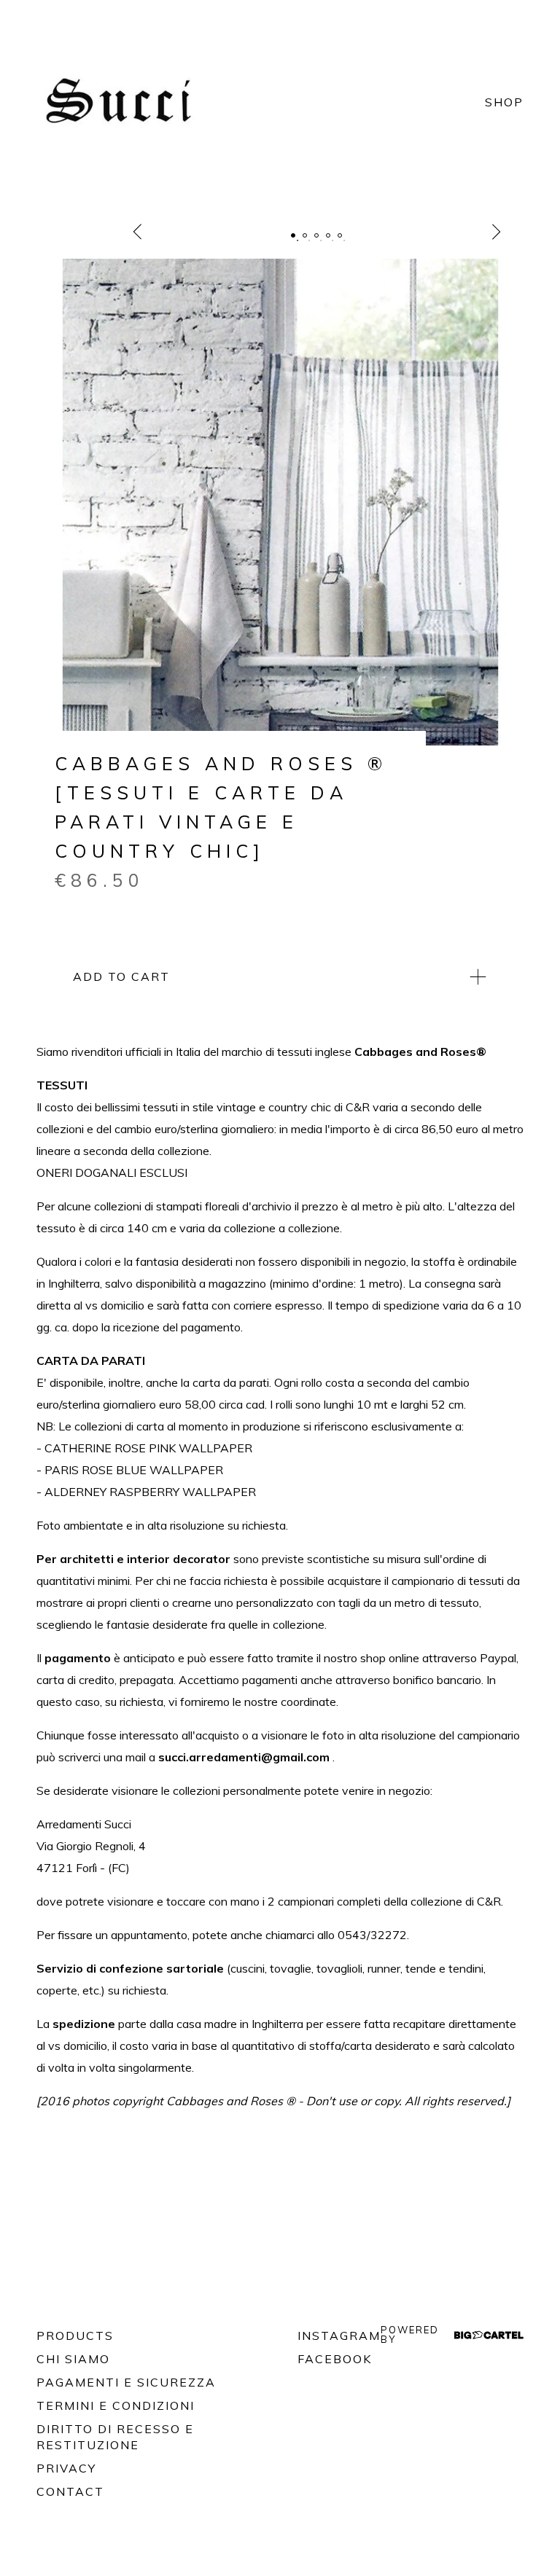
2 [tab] (305, 235)
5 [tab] (340, 235)
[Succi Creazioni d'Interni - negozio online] (124, 102)
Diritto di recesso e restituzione (115, 2437)
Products (75, 2336)
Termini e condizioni (116, 2405)
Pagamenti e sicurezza (126, 2382)
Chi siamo (73, 2359)
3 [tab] (316, 235)
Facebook (335, 2359)
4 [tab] (328, 235)
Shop (504, 102)
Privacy (66, 2468)
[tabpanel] (280, 502)
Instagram (339, 2336)
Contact (70, 2491)
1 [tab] (293, 235)
